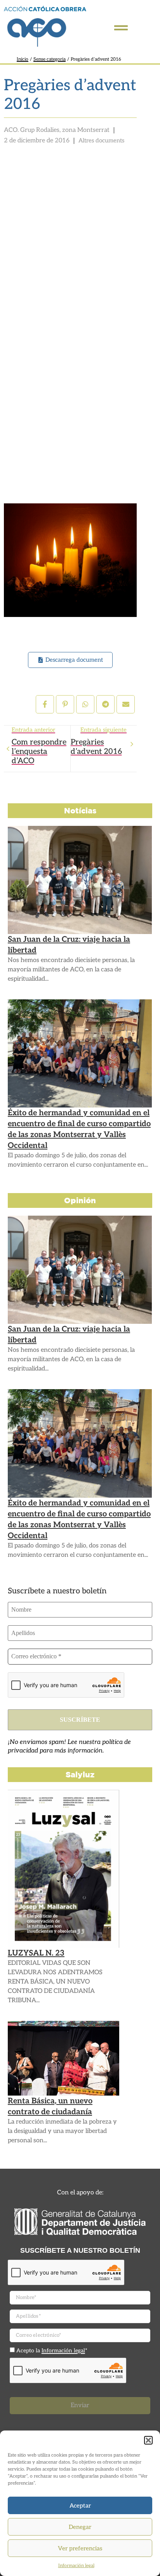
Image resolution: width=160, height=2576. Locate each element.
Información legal (76, 2566)
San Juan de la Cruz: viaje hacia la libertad (69, 945)
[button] (148, 2440)
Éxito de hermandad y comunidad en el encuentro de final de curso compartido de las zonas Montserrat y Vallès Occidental (79, 1129)
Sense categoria (50, 59)
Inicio (23, 59)
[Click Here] (121, 28)
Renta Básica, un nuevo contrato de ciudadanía (50, 2106)
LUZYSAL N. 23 (36, 1953)
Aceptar (80, 2506)
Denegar (80, 2527)
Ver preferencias (80, 2548)
